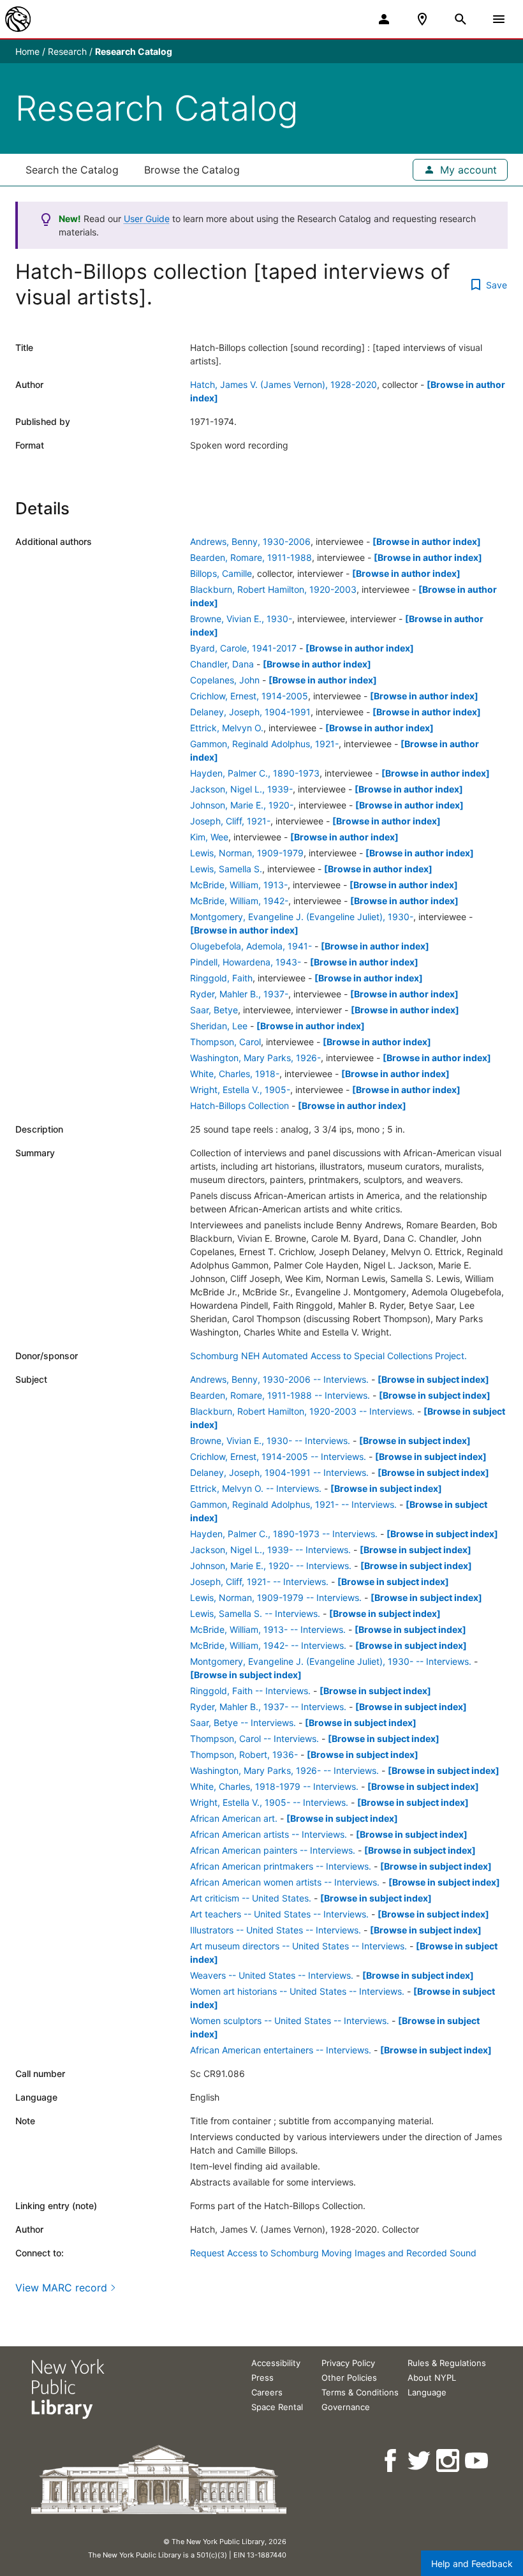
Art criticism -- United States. (251, 1898)
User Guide (147, 219)
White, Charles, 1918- (235, 1074)
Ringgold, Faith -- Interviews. (250, 1691)
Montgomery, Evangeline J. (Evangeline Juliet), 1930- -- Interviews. (331, 1661)
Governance (346, 2407)
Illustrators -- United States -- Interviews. (276, 1930)
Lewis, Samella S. (226, 869)
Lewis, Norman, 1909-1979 (247, 853)
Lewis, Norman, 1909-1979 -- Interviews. (276, 1597)
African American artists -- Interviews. (269, 1834)
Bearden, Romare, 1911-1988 (251, 557)
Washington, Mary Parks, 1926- (255, 1058)
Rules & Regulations (447, 2363)
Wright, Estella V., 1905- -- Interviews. (269, 1802)
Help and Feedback (472, 2564)
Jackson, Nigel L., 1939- (241, 789)
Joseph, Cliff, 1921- (230, 821)
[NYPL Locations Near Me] (422, 19)
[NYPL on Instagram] (449, 2461)
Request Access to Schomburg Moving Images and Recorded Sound (333, 2253)
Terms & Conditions (360, 2392)
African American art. (234, 1818)
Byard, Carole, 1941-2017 (243, 648)
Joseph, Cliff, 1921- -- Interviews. (259, 1582)
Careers (267, 2392)
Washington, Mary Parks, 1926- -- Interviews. (284, 1770)
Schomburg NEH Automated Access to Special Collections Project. (328, 1356)
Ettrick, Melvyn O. (227, 728)
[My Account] (384, 19)
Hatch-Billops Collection (239, 1106)
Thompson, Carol (225, 1042)
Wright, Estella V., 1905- (240, 1090)
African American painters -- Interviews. (273, 1850)
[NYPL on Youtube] (477, 2461)
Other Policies (349, 2378)
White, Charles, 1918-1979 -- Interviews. (274, 1786)
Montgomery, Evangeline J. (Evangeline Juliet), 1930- (302, 917)
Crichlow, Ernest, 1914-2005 (249, 696)
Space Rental (277, 2407)
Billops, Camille (221, 573)
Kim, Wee (209, 837)
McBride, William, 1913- (239, 885)
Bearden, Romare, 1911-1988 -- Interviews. (280, 1395)
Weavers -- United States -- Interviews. (272, 1975)
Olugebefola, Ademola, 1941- (251, 946)
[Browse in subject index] (433, 1379)
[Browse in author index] (427, 541)
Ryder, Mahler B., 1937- (239, 994)
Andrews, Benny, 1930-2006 (250, 541)
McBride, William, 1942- (239, 901)
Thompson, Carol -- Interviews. (254, 1738)
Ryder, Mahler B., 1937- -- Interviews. (268, 1707)
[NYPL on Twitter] (420, 2461)
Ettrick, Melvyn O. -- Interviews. (256, 1488)
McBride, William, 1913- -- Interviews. (268, 1629)
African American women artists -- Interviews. (285, 1882)
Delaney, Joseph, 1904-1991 (250, 712)
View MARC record (61, 2288)
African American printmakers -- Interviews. (281, 1866)
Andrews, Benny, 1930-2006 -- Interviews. (279, 1379)
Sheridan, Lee (219, 1026)
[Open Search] (460, 19)
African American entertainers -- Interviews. (281, 2050)
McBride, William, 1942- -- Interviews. (268, 1645)
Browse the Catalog (192, 170)
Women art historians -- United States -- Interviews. (297, 1991)
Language (427, 2392)
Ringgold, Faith (221, 978)
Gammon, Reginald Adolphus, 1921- (264, 744)
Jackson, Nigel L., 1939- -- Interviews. (270, 1550)
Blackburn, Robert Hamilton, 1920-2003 (273, 589)
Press (262, 2378)
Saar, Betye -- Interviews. (243, 1723)
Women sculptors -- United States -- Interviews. (290, 2021)
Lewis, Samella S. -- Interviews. (255, 1613)
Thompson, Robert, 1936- (244, 1754)
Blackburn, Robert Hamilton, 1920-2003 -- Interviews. (302, 1411)
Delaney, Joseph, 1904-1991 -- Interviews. (279, 1472)
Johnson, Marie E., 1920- (242, 805)
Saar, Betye (214, 1010)
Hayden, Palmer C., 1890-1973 (255, 773)
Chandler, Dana (222, 664)
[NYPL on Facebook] (391, 2461)
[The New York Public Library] (18, 19)
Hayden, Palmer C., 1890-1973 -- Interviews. (284, 1534)
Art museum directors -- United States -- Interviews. (298, 1946)
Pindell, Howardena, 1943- (246, 962)
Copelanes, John (225, 680)
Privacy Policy (348, 2363)
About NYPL (432, 2378)
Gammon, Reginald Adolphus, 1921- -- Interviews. (293, 1504)
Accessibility (276, 2363)
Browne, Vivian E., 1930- (241, 619)
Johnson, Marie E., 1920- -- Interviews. (271, 1566)
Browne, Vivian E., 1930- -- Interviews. (270, 1441)
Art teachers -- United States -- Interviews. (279, 1914)
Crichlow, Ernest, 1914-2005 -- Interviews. (278, 1456)
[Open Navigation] (499, 19)
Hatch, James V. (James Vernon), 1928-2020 (284, 384)
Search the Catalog (72, 170)
